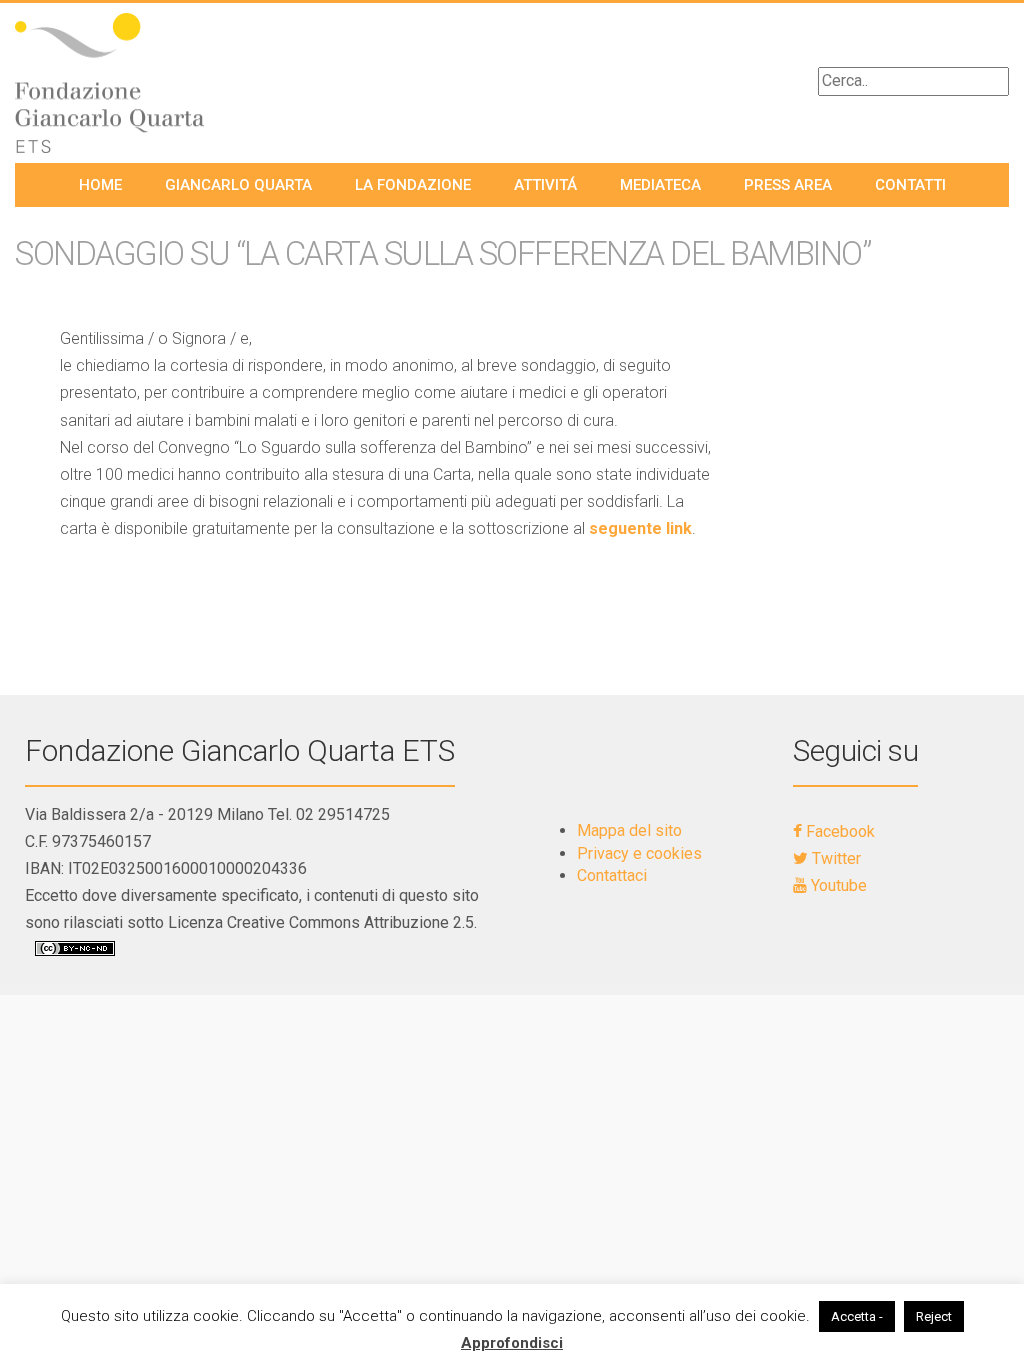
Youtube (837, 885)
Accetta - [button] (857, 1316)
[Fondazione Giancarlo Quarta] (128, 83)
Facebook (838, 831)
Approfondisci (512, 1343)
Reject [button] (934, 1316)
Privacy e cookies (639, 853)
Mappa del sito (629, 830)
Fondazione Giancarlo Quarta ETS (240, 750)
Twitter (834, 858)
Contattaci (612, 875)
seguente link (640, 528)
